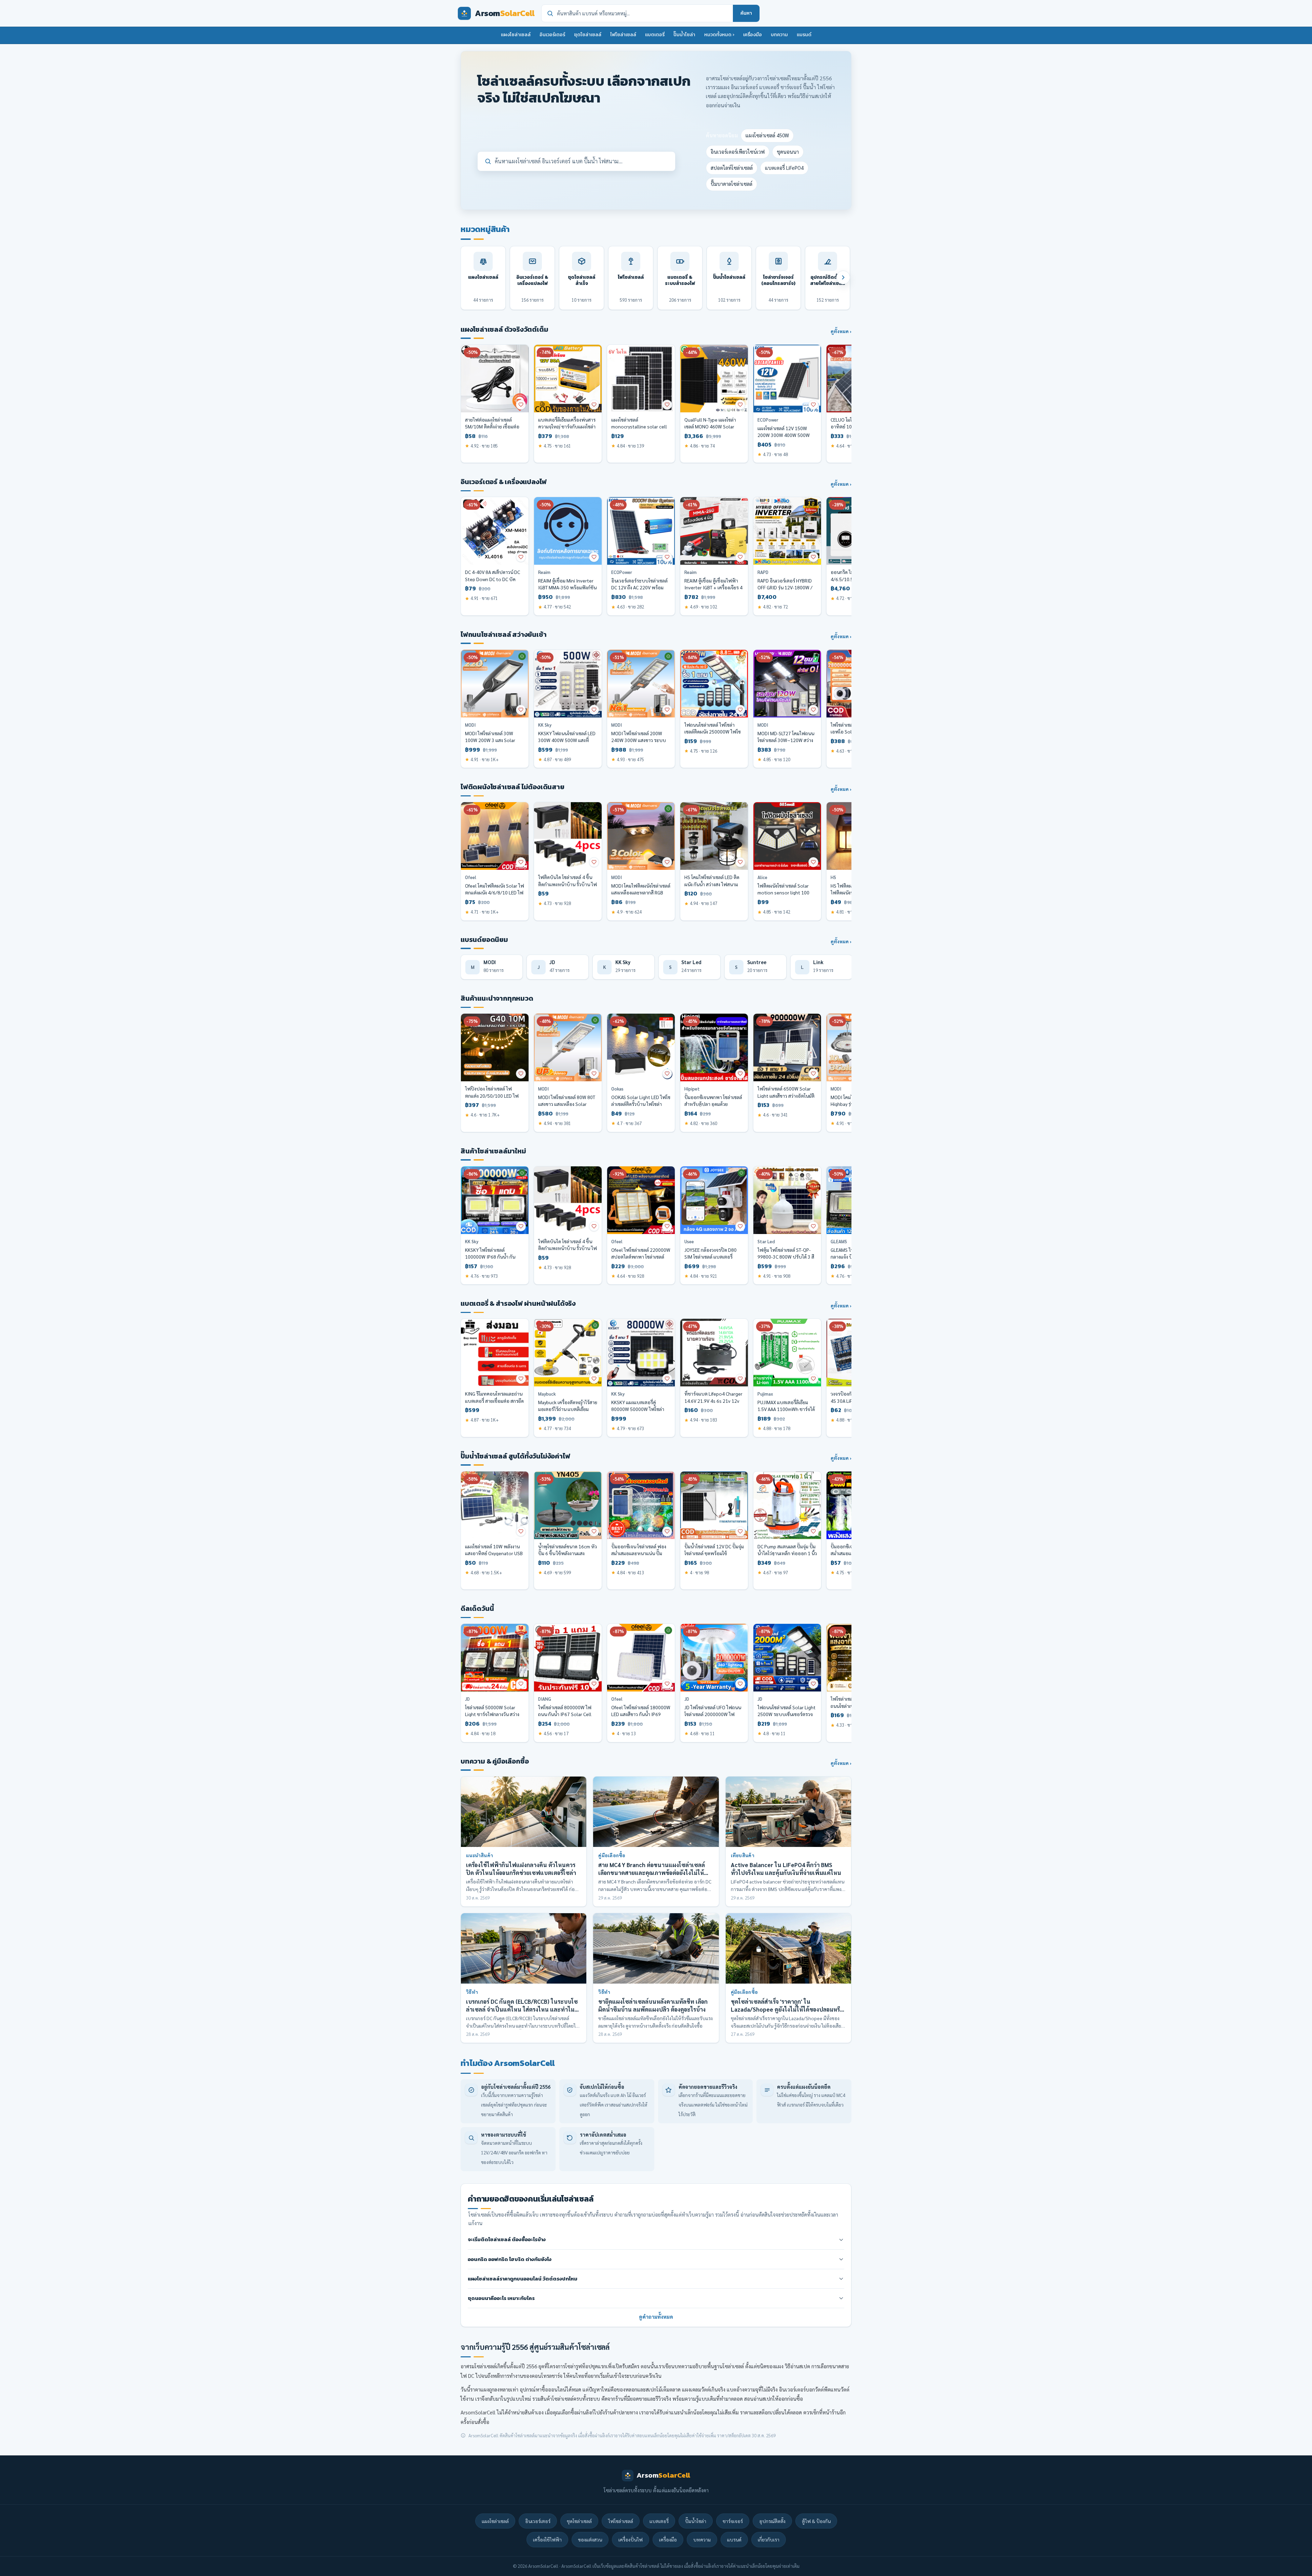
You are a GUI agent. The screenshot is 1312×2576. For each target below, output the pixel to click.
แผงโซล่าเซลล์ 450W (767, 135)
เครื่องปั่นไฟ (631, 2539)
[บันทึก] (521, 405)
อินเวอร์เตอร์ (552, 35)
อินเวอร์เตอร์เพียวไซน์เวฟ (738, 152)
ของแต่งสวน (590, 2539)
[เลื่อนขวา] (843, 277)
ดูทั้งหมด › (841, 331)
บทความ (779, 35)
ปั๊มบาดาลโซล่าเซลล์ (732, 184)
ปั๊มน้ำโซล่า (684, 35)
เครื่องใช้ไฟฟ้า (547, 2539)
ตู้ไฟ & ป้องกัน (816, 2521)
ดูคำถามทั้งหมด (656, 2317)
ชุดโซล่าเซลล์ (588, 35)
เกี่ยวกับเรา (769, 2539)
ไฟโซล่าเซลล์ (623, 35)
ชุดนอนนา (788, 152)
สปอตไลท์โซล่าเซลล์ (732, 168)
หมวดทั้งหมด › (719, 35)
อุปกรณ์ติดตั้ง (772, 2521)
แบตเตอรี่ (655, 35)
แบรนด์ (804, 35)
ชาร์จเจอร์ (733, 2521)
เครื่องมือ (753, 35)
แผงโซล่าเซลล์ (516, 35)
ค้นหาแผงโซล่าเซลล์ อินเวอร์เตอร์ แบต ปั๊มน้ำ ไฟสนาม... (559, 161)
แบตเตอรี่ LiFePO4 (784, 168)
